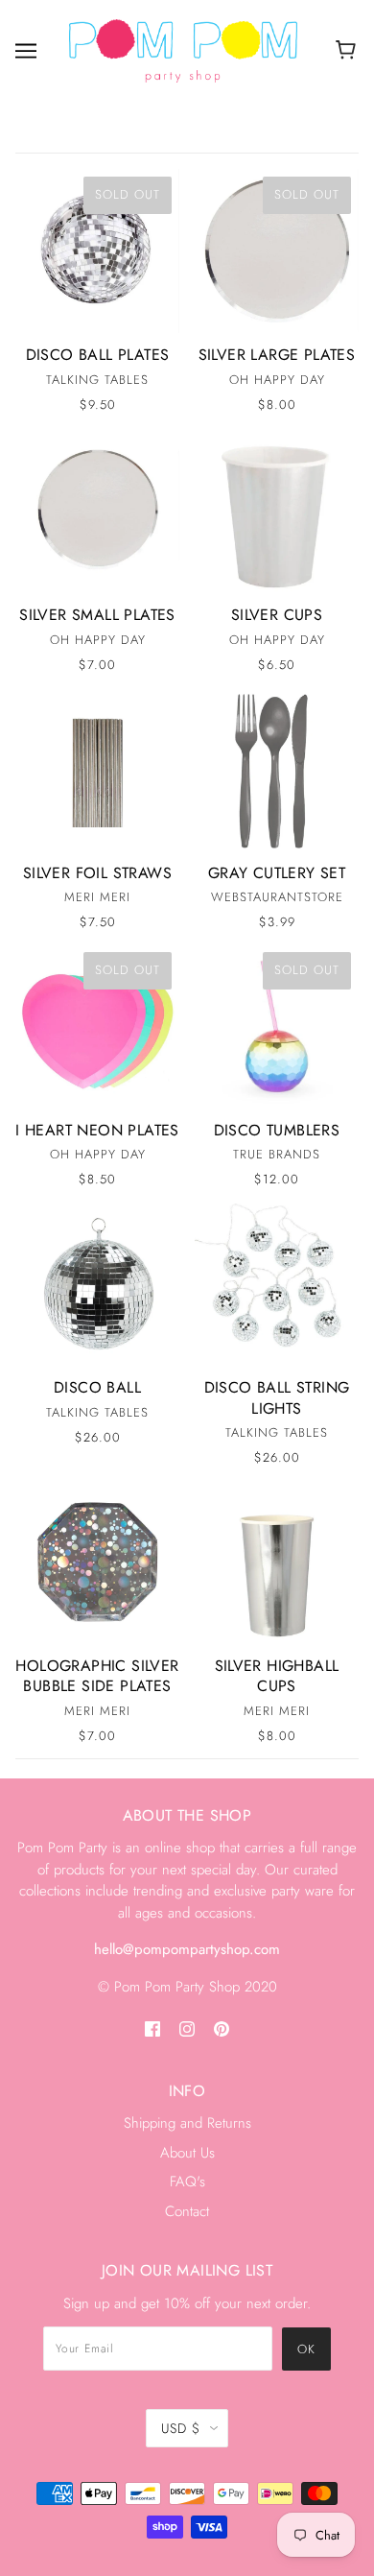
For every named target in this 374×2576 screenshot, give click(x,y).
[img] (152, 2027)
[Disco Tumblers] (277, 1026)
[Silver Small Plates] (97, 511)
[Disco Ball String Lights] (277, 1284)
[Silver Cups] (277, 511)
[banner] (183, 50)
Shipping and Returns (187, 2123)
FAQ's (187, 2182)
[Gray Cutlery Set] (277, 769)
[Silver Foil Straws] (97, 769)
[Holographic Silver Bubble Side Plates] (97, 1562)
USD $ (181, 2428)
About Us (187, 2153)
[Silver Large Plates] (277, 251)
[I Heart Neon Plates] (97, 1026)
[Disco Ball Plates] (97, 251)
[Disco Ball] (97, 1284)
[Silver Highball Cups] (277, 1562)
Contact (187, 2211)
